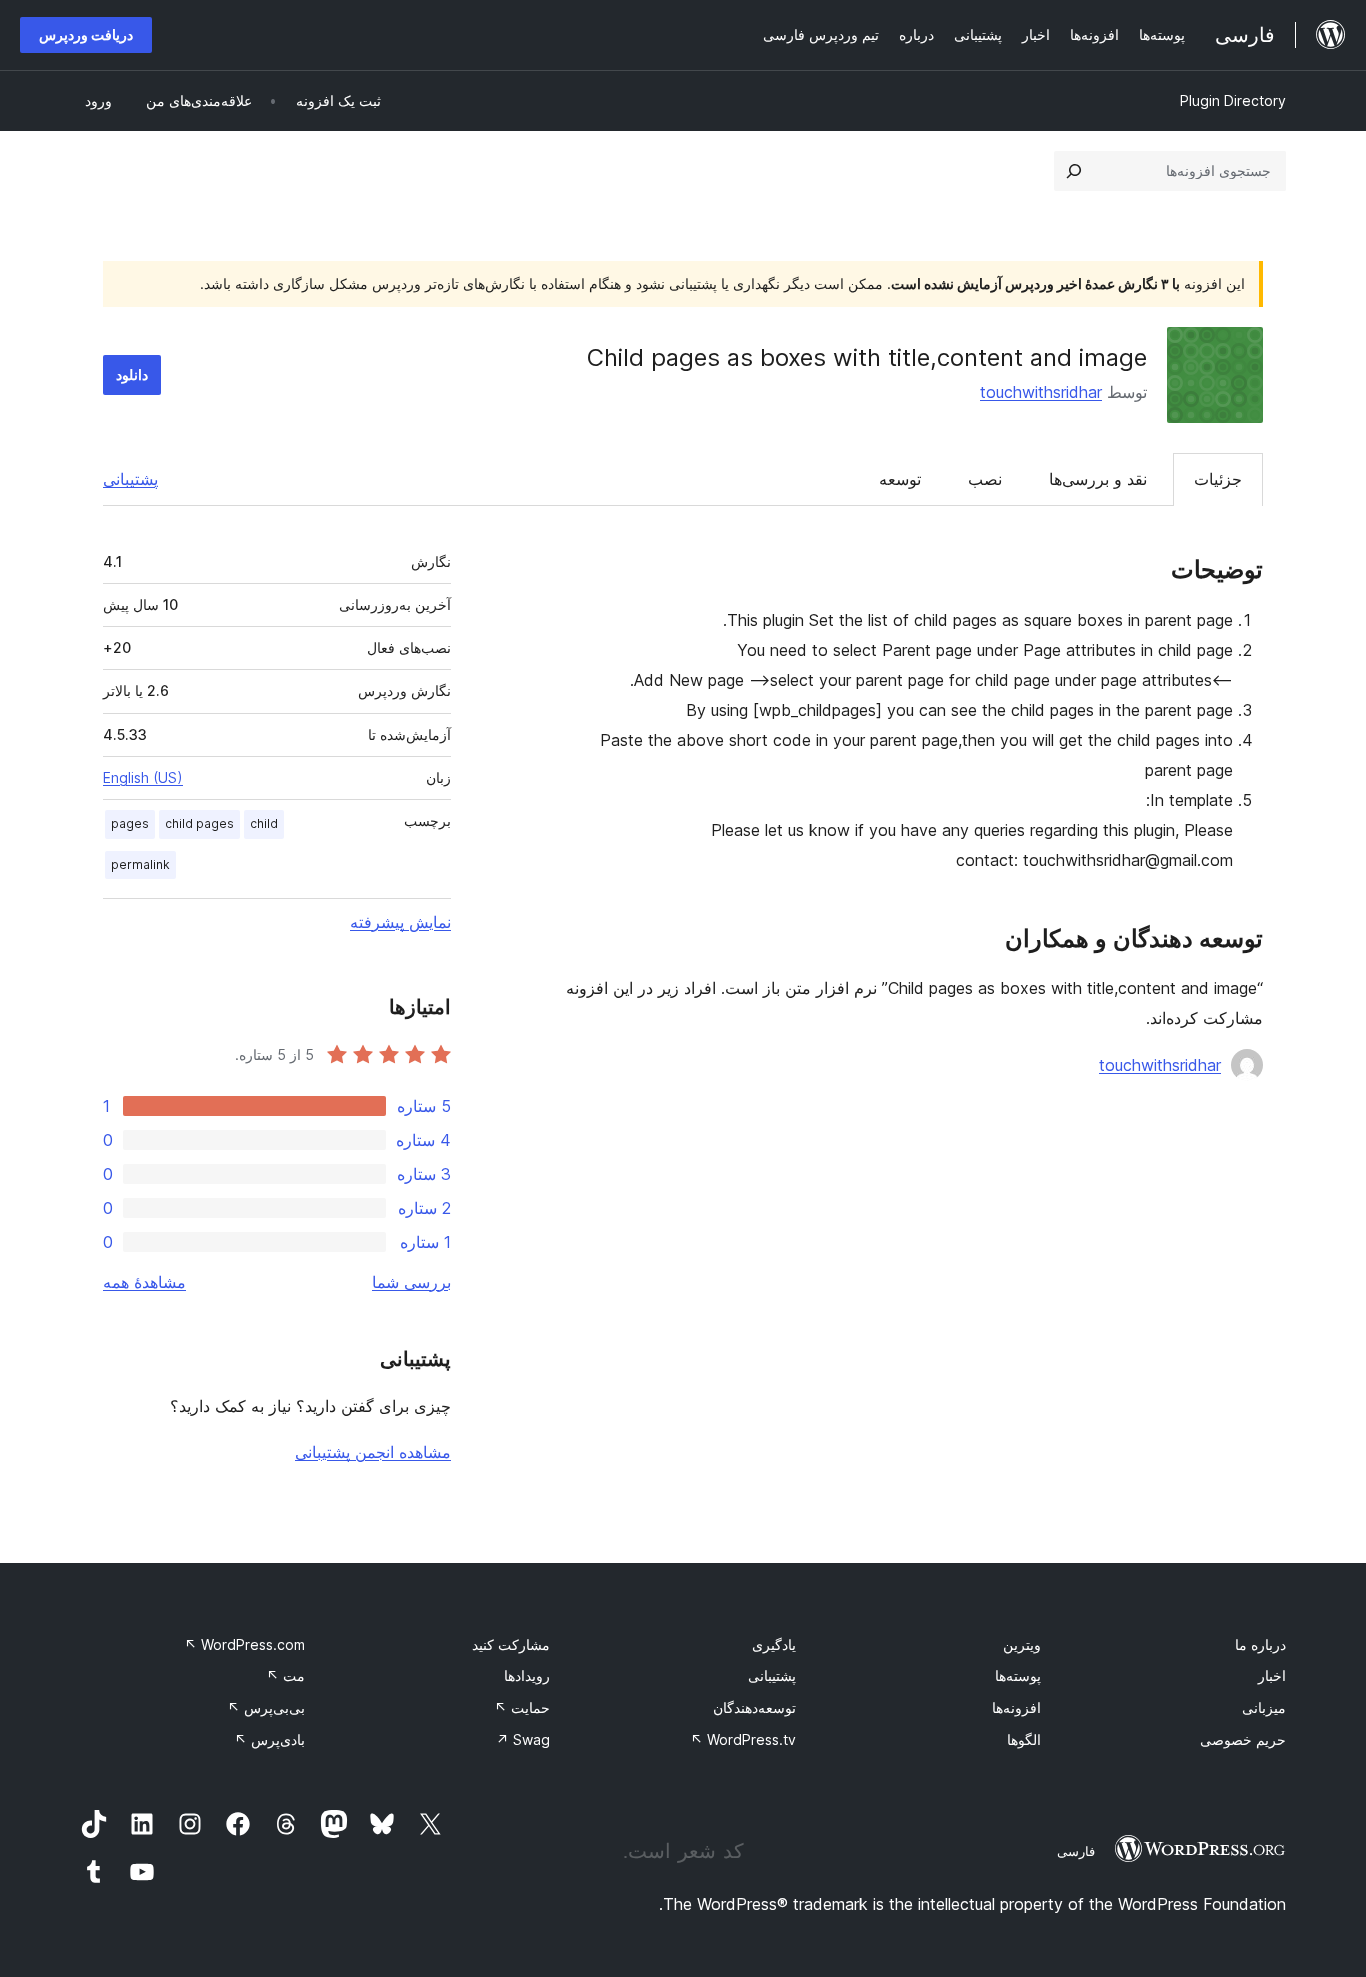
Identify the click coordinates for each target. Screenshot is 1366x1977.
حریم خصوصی (1243, 1739)
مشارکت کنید (511, 1644)
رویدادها (527, 1675)
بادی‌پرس (269, 1739)
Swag (523, 1739)
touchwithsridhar (1041, 392)
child (264, 823)
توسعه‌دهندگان (754, 1707)
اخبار (1272, 1675)
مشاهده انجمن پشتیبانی (373, 1452)
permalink (140, 864)
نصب (985, 479)
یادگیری (774, 1644)
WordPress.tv (743, 1739)
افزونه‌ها (1016, 1707)
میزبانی (1264, 1707)
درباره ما (1260, 1644)
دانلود (132, 374)
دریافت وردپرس (86, 34)
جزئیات (1218, 479)
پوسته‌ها (1018, 1675)
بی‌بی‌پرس (266, 1707)
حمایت (522, 1707)
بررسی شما (411, 1282)
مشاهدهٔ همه (144, 1282)
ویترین (1022, 1644)
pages (130, 823)
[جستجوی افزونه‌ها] (1074, 171)
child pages (199, 823)
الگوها (1024, 1739)
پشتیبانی (130, 479)
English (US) (143, 777)
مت (285, 1675)
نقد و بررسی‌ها (1098, 479)
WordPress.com (244, 1644)
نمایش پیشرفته (400, 922)
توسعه (900, 479)
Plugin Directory (1233, 100)
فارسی (1076, 1851)
